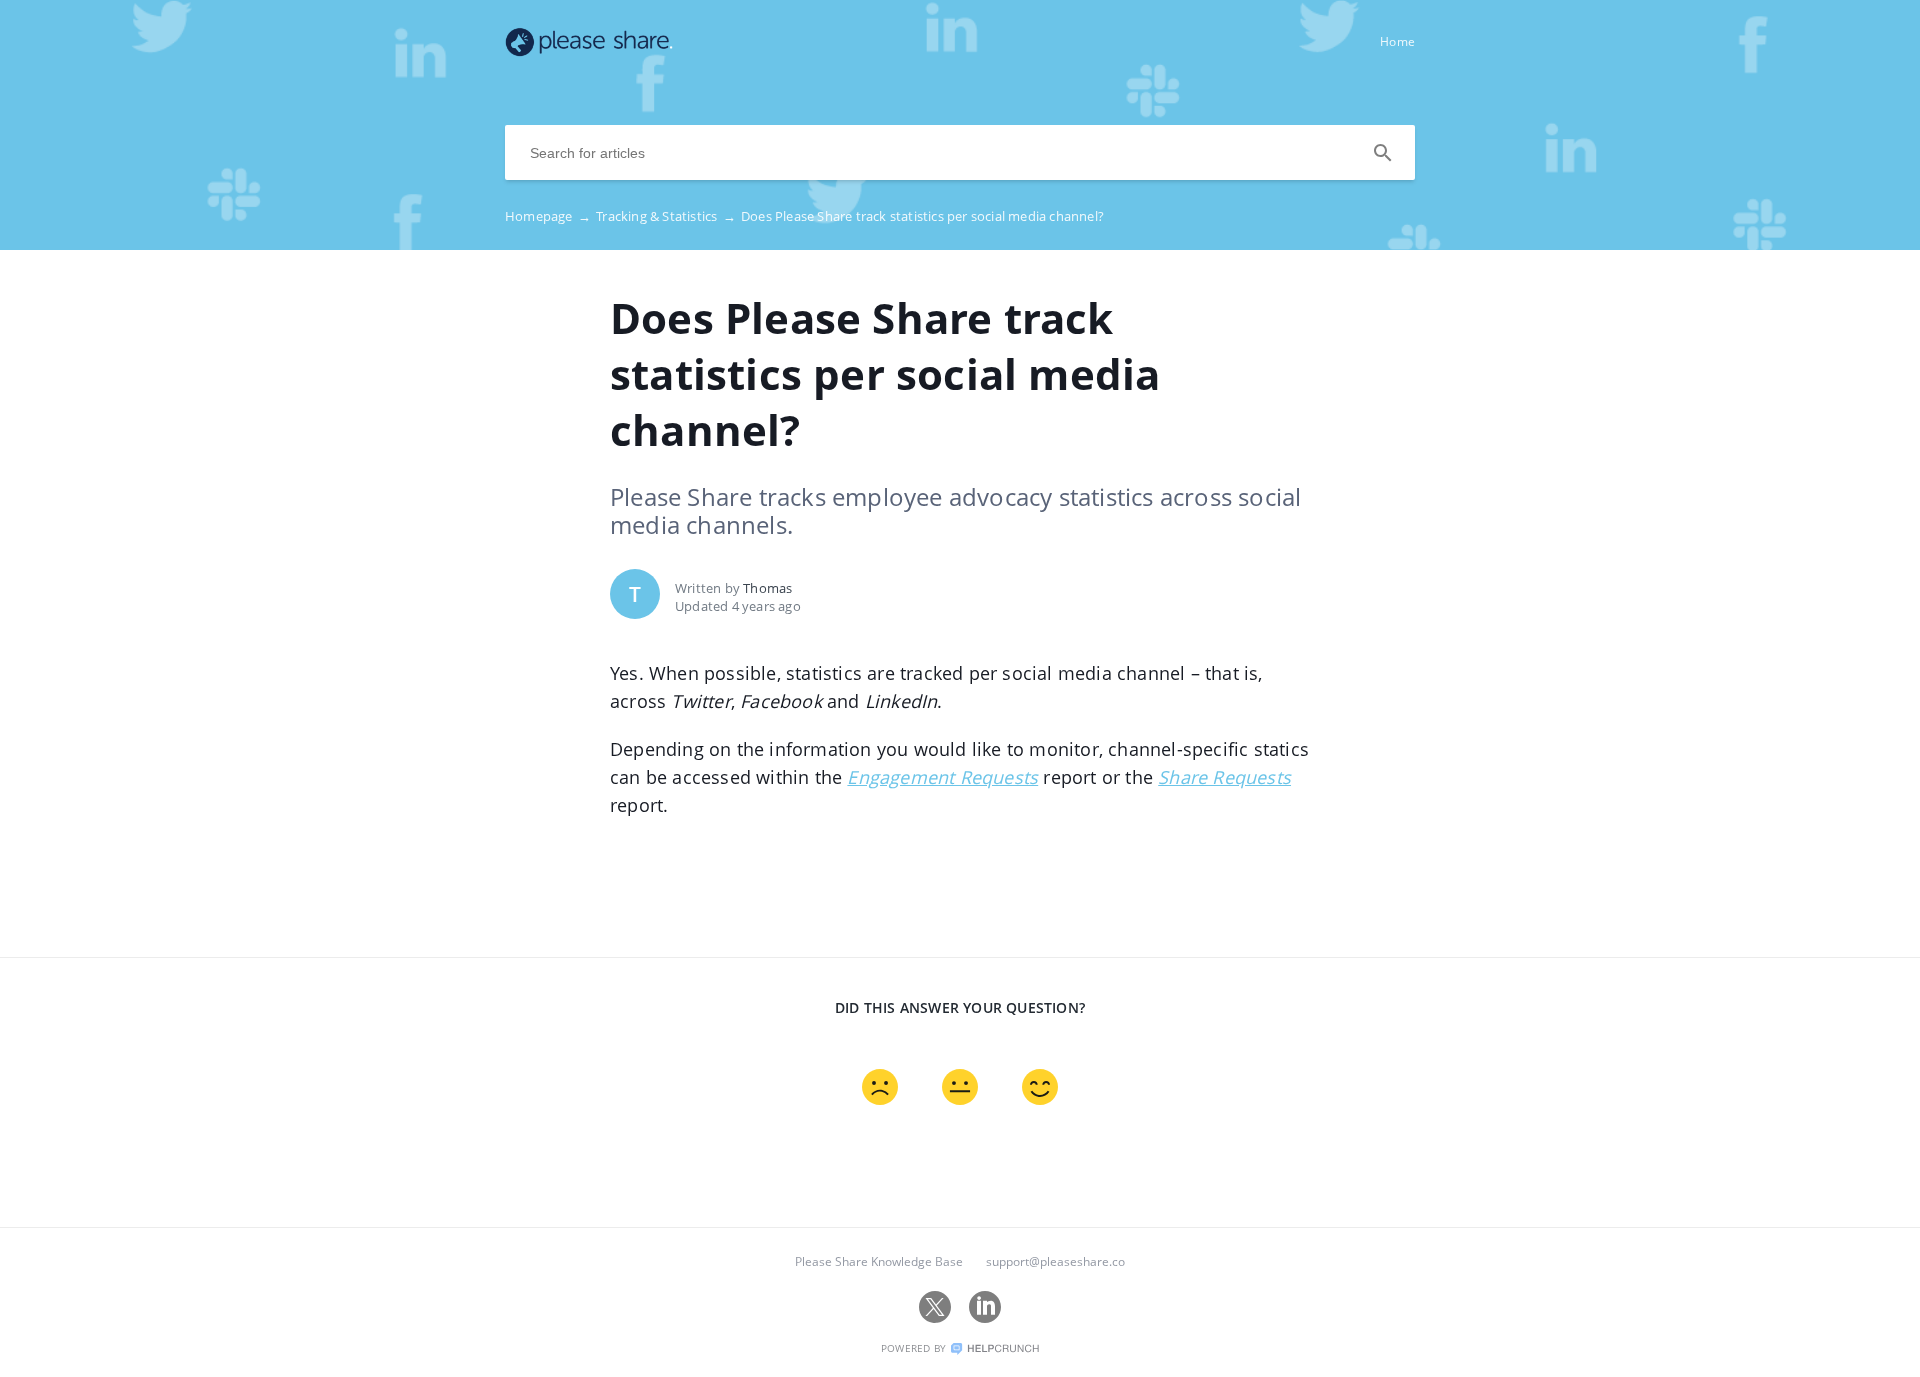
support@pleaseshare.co (1055, 1261)
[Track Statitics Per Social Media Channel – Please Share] (589, 51)
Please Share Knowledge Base (879, 1261)
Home (1397, 41)
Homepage (548, 216)
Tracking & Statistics (666, 216)
